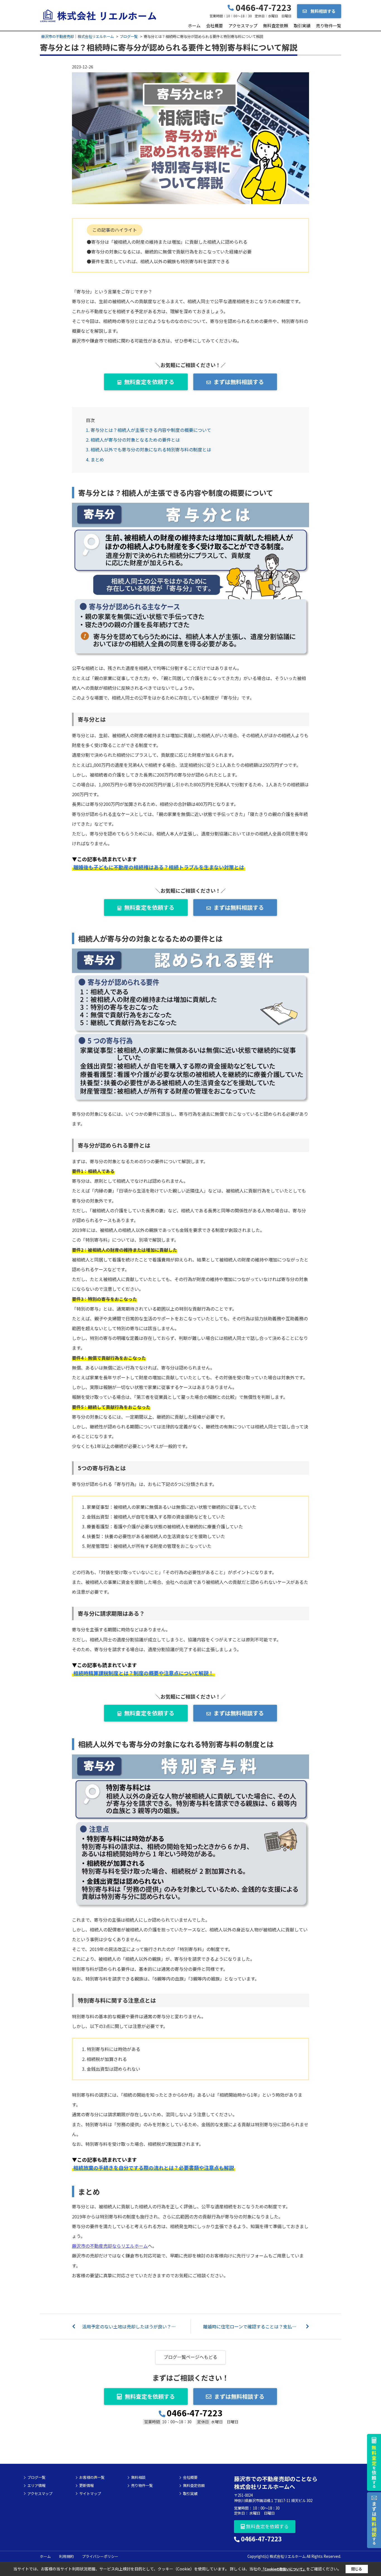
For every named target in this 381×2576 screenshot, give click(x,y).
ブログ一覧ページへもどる (191, 2357)
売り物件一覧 (329, 26)
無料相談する (323, 11)
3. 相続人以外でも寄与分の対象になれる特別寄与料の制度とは (149, 449)
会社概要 (214, 26)
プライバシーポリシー (100, 2556)
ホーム (194, 26)
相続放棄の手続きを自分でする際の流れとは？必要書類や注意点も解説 (154, 2168)
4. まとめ (95, 459)
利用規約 (66, 2556)
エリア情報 (36, 2486)
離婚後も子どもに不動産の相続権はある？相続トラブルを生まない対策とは (159, 867)
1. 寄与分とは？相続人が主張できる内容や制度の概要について (149, 430)
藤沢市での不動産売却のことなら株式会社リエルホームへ (276, 2483)
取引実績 (302, 26)
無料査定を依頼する (149, 382)
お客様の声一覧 (92, 2477)
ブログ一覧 (36, 2477)
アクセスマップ (243, 26)
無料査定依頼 (276, 26)
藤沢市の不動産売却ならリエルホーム (110, 2246)
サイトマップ (90, 2494)
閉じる (357, 2569)
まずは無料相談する (239, 382)
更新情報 (86, 2486)
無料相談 (138, 2477)
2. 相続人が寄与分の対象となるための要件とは (133, 440)
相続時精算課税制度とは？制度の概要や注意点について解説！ (144, 1673)
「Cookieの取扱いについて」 (284, 2569)
